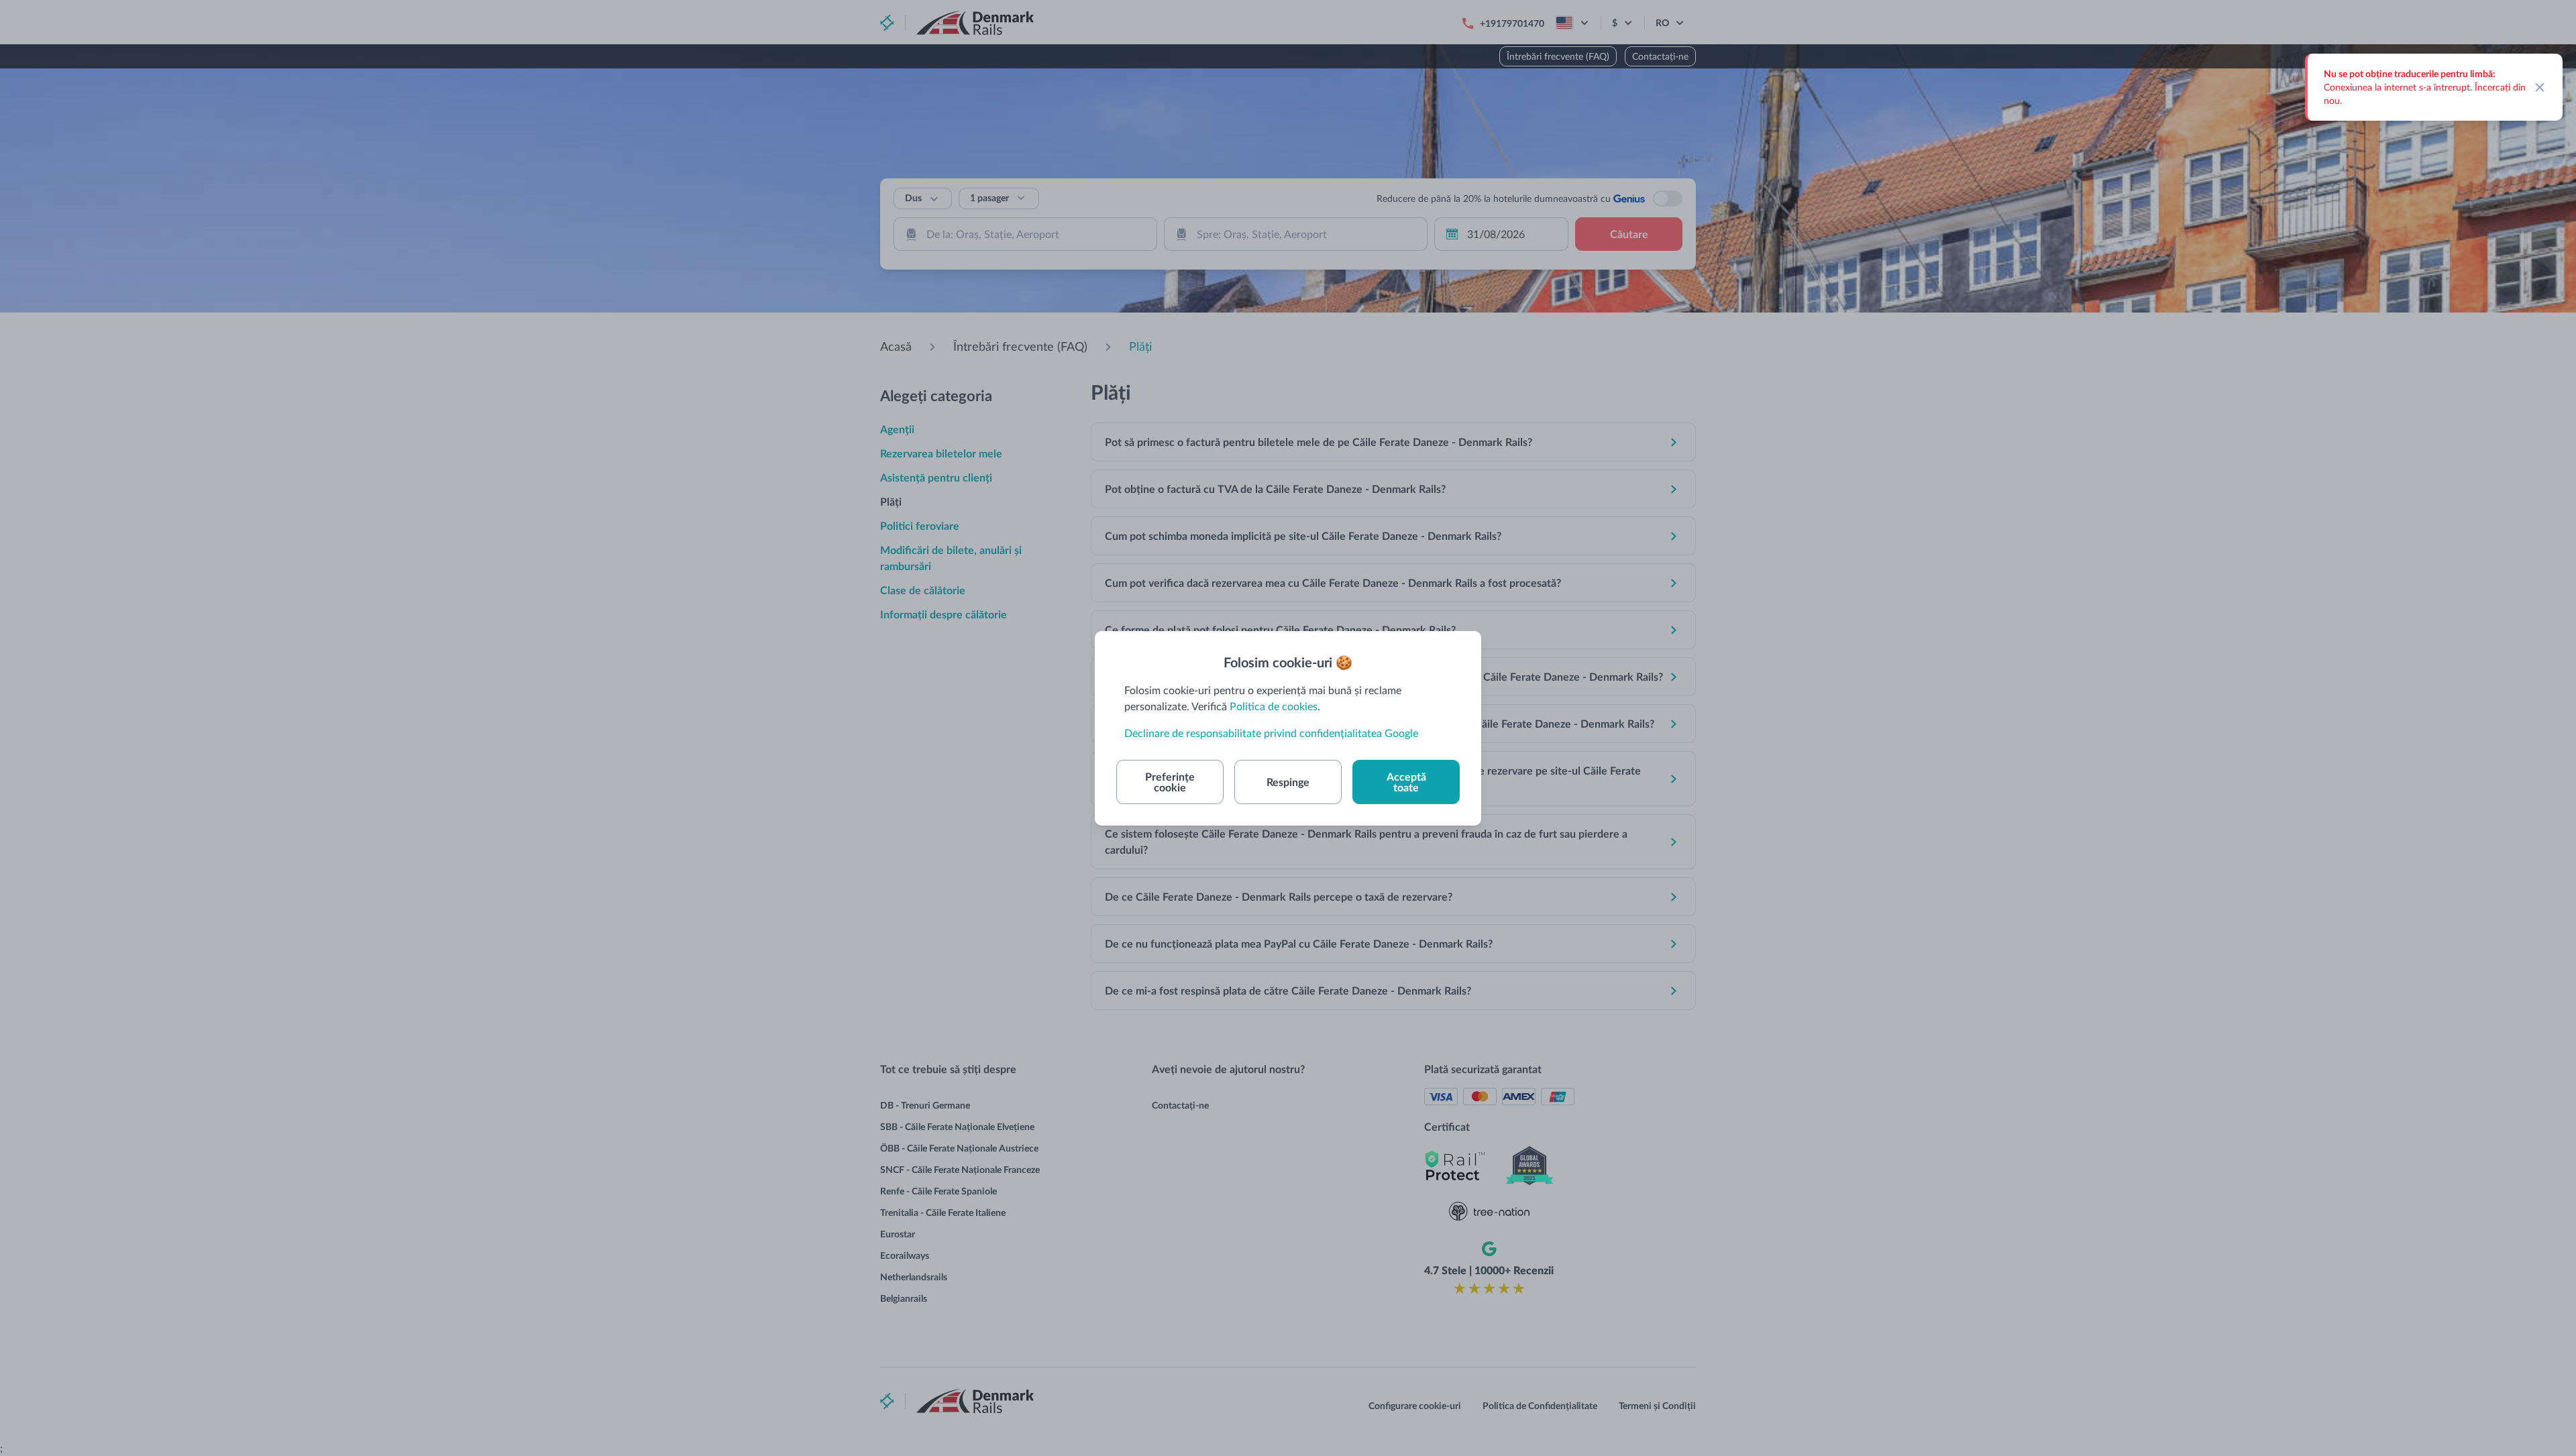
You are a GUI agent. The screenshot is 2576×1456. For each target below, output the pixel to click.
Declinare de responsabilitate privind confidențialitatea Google (1271, 733)
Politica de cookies (1274, 706)
